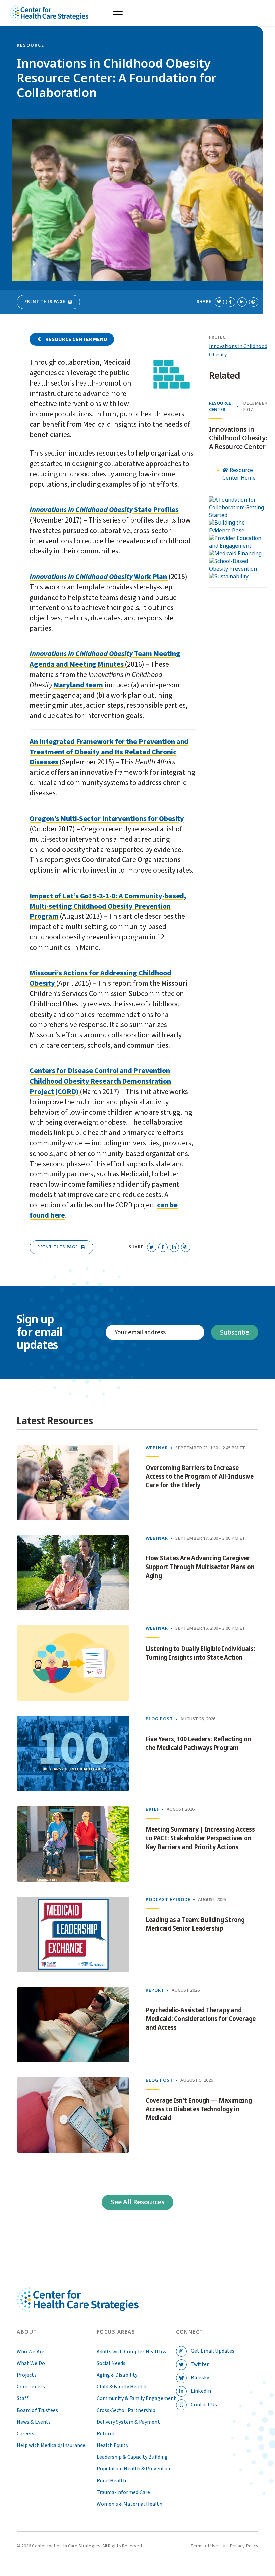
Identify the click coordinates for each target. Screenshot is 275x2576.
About (27, 2332)
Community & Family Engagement (136, 2398)
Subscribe (235, 1333)
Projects (27, 2375)
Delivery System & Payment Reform (128, 2428)
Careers (26, 2434)
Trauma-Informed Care (123, 2492)
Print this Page (45, 302)
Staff (23, 2398)
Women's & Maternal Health (129, 2504)
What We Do (31, 2363)
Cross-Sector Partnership (126, 2410)
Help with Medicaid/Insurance (51, 2445)
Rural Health (112, 2481)
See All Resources (137, 2202)
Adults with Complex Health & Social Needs (131, 2357)
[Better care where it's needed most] (49, 13)
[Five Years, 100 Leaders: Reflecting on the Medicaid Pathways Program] (73, 1754)
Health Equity (113, 2445)
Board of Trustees (37, 2410)
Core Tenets (31, 2387)
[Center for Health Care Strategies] (78, 2308)
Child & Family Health (122, 2387)
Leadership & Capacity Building (132, 2457)
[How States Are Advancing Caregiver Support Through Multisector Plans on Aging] (73, 1573)
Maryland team (78, 685)
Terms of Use (204, 2546)
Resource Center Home (239, 474)
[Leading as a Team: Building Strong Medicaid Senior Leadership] (73, 1934)
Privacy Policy (244, 2546)
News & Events (34, 2422)
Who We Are (31, 2352)
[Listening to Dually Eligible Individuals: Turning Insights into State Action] (73, 1663)
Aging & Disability (117, 2375)
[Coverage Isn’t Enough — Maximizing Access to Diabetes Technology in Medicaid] (73, 2115)
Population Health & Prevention (134, 2469)
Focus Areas (116, 2332)
